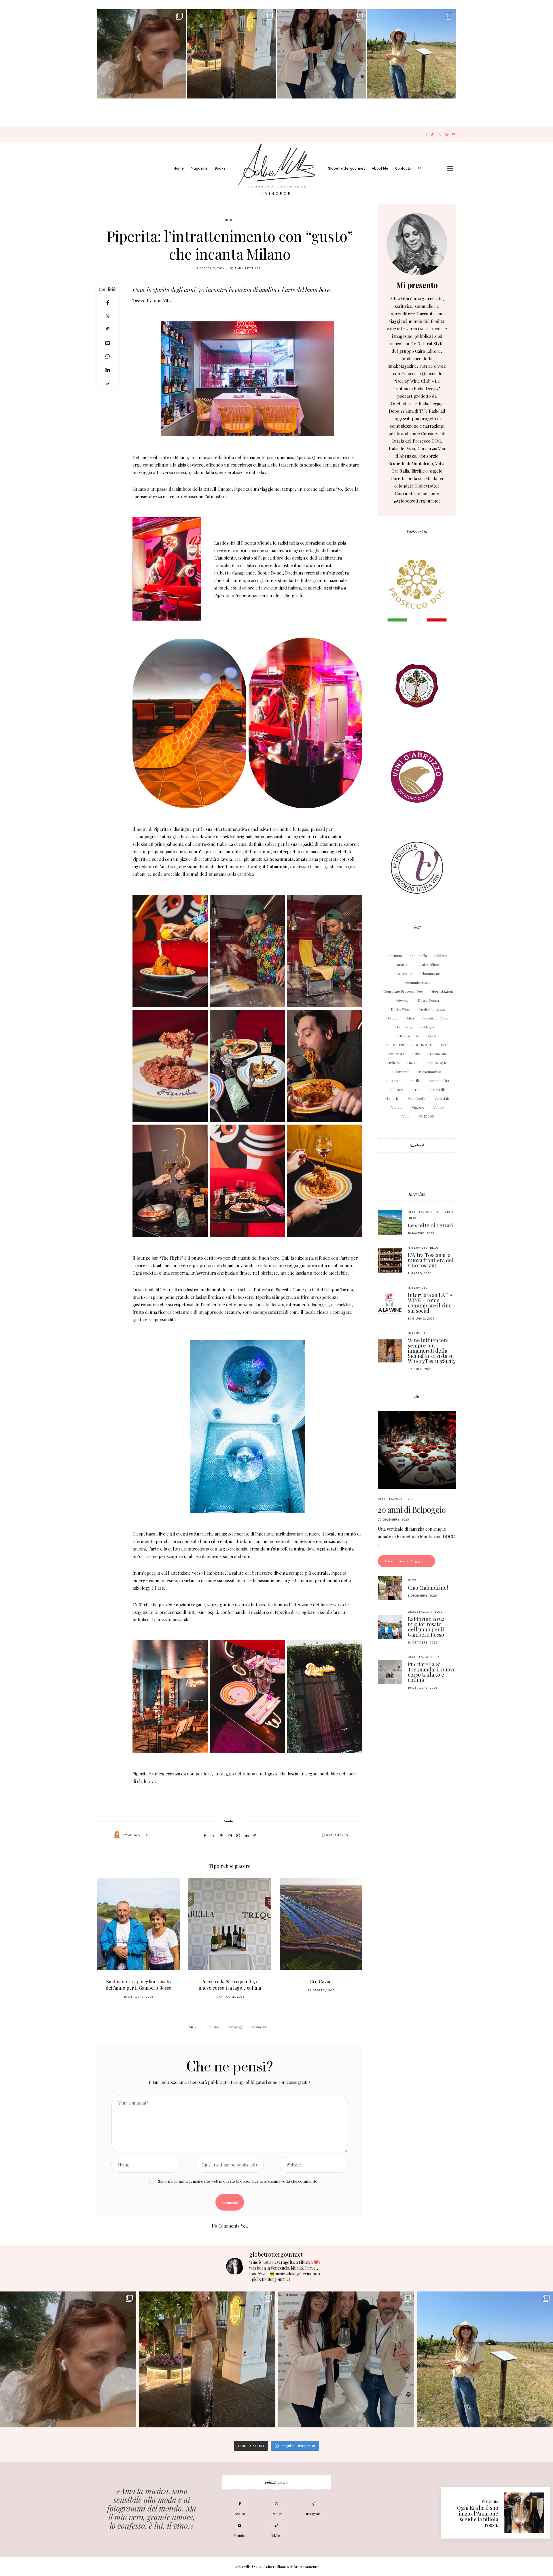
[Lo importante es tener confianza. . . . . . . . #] (232, 54)
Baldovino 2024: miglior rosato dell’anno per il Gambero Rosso (426, 1627)
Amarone (403, 964)
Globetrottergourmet (346, 168)
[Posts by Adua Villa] (117, 1835)
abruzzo (395, 956)
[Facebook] (426, 134)
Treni (417, 1089)
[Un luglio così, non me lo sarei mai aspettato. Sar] (142, 54)
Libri (417, 1054)
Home (179, 168)
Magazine (199, 168)
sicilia (416, 1081)
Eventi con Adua (436, 1018)
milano (214, 2027)
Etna (410, 1018)
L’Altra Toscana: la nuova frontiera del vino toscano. (431, 1260)
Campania (404, 973)
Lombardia (438, 1054)
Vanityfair (442, 1098)
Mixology (236, 2027)
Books (220, 168)
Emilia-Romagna (432, 1009)
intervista (397, 1054)
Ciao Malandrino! (428, 1588)
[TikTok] (432, 134)
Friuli (432, 1036)
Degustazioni (420, 1212)
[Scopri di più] (417, 244)
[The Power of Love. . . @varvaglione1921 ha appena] (411, 54)
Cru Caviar (230, 1981)
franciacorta (409, 1036)
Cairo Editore (430, 964)
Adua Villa (138, 1835)
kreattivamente (306, 2566)
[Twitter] (439, 134)
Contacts (403, 168)
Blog (229, 220)
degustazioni (442, 991)
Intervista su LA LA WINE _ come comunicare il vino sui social (430, 1303)
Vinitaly (439, 1107)
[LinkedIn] (108, 370)
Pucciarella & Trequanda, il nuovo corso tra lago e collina (138, 1985)
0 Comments (337, 1835)
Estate (393, 1018)
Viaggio (418, 1107)
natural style (437, 1063)
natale (414, 1063)
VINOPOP (426, 1116)
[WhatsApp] (108, 356)
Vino (406, 1116)
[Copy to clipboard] (108, 383)
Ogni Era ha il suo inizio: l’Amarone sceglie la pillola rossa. (478, 2516)
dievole (403, 1000)
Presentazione (430, 1072)
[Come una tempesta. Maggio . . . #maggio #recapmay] (321, 54)
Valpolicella (417, 1098)
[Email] (108, 343)
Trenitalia (438, 1089)
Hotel (445, 1045)
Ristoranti (260, 2027)
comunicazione (418, 982)
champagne (431, 973)
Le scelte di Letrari (430, 1225)
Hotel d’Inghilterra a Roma (321, 1981)
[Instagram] (447, 134)
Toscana (397, 1089)
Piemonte (402, 1072)
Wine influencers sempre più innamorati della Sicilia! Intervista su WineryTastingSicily (432, 1351)
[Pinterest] (108, 329)
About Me (380, 168)
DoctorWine (400, 1009)
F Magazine (430, 1027)
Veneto (397, 1107)
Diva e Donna (428, 1000)
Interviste (417, 1194)
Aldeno (442, 956)
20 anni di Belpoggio (412, 1509)
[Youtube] (453, 134)
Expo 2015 (404, 1027)
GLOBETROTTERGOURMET (409, 1045)
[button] (106, 1942)
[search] (420, 168)
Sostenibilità (439, 1081)
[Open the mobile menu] (450, 169)
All (417, 1396)
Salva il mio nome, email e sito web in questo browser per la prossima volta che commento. (238, 2181)
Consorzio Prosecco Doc (403, 991)
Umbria (393, 1098)
